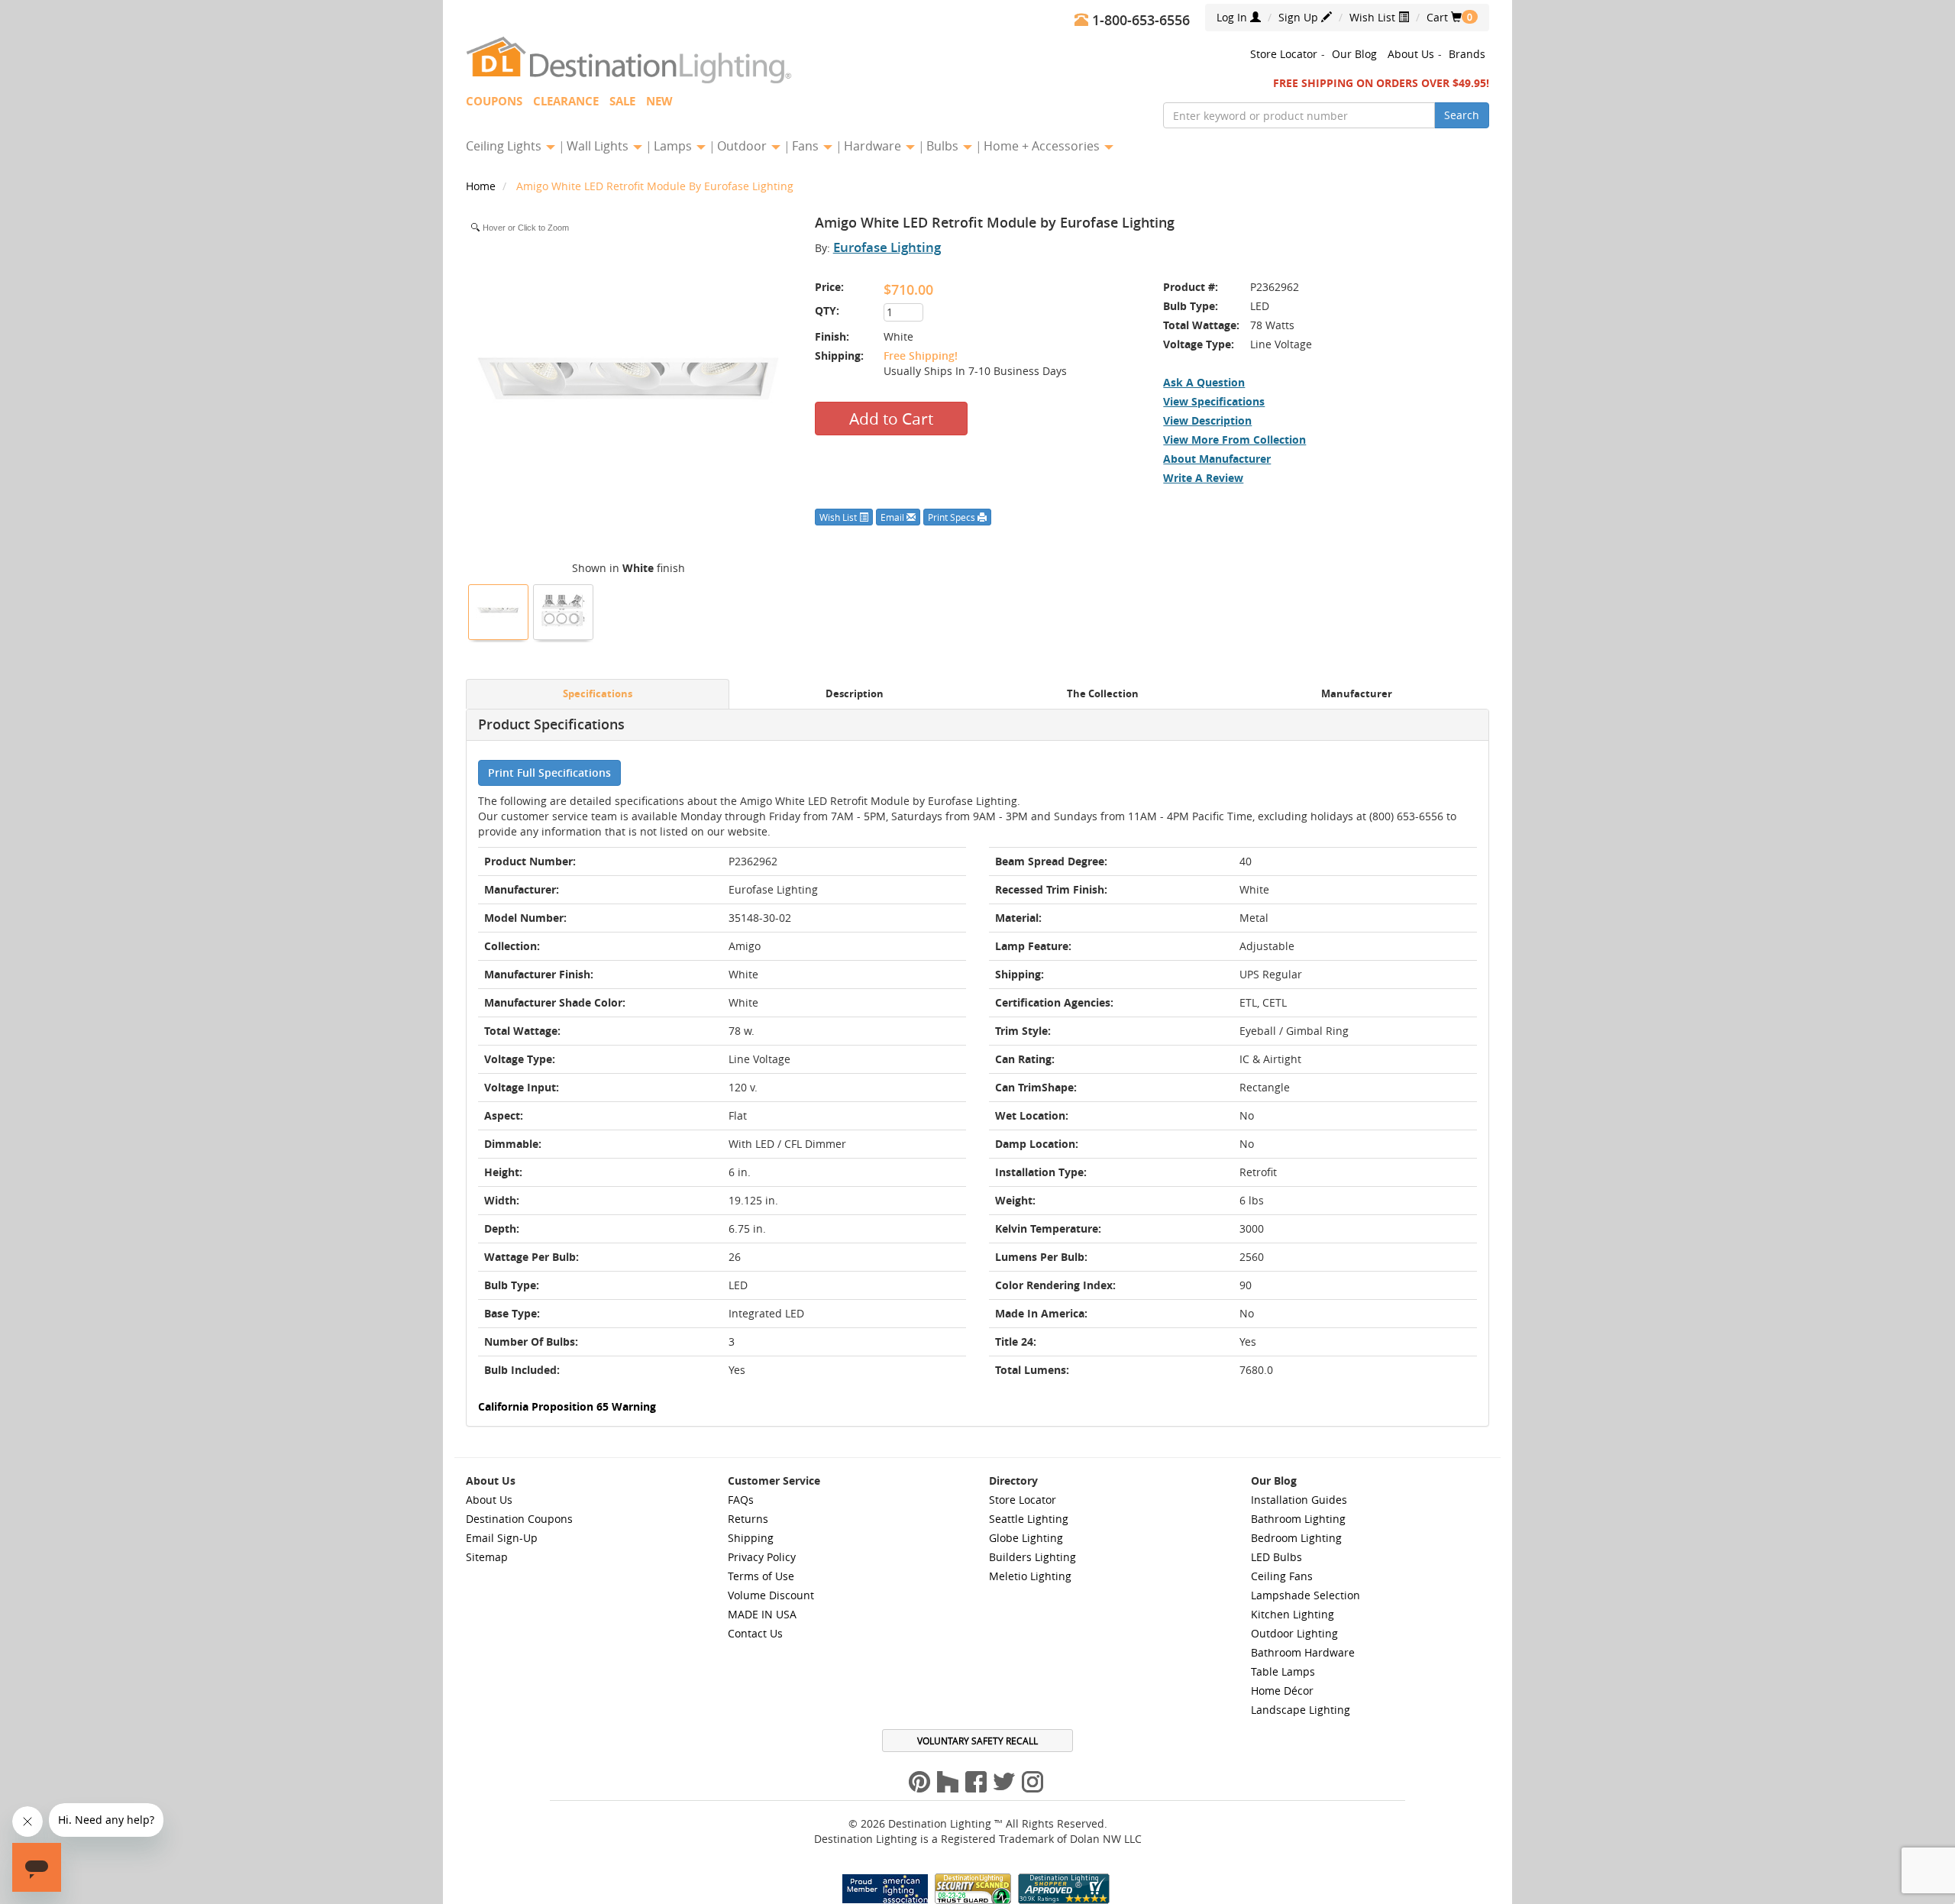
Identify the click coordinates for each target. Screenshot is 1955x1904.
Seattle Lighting (1029, 1519)
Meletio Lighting (1030, 1576)
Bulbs (944, 146)
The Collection (1103, 694)
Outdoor (743, 146)
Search (1462, 115)
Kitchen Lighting (1293, 1614)
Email (893, 517)
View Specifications (1214, 401)
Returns (748, 1519)
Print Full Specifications (549, 773)
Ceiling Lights (505, 146)
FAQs (741, 1500)
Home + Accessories (1043, 146)
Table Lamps (1283, 1671)
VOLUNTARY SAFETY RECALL (977, 1741)
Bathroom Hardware (1303, 1652)
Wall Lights (599, 146)
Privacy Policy (762, 1557)
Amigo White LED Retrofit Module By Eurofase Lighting (655, 186)
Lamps (674, 146)
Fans (807, 146)
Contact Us (755, 1633)
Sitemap (487, 1557)
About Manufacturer (1217, 459)
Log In (1233, 17)
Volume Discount (771, 1595)
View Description (1207, 420)
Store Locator (1284, 54)
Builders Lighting (1032, 1557)
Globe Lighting (1026, 1538)
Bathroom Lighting (1298, 1519)
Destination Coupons (519, 1519)
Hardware (874, 146)
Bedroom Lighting (1296, 1538)
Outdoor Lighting (1294, 1633)
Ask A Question (1204, 382)
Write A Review (1203, 478)
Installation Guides (1299, 1500)
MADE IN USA (762, 1614)
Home (482, 186)
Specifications (598, 694)
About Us (1411, 54)
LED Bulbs (1276, 1557)
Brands (1467, 54)
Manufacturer (1357, 694)
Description (855, 694)
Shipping (751, 1538)
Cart (1444, 17)
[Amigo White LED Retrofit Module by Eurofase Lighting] (499, 610)
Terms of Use (761, 1576)
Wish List (1374, 17)
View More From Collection (1234, 440)
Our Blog (1354, 54)
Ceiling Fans (1282, 1576)
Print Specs (953, 517)
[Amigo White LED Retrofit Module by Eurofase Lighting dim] (564, 610)
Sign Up (1300, 17)
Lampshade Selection (1305, 1595)
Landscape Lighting (1301, 1710)
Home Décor (1282, 1691)
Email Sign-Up (502, 1538)
